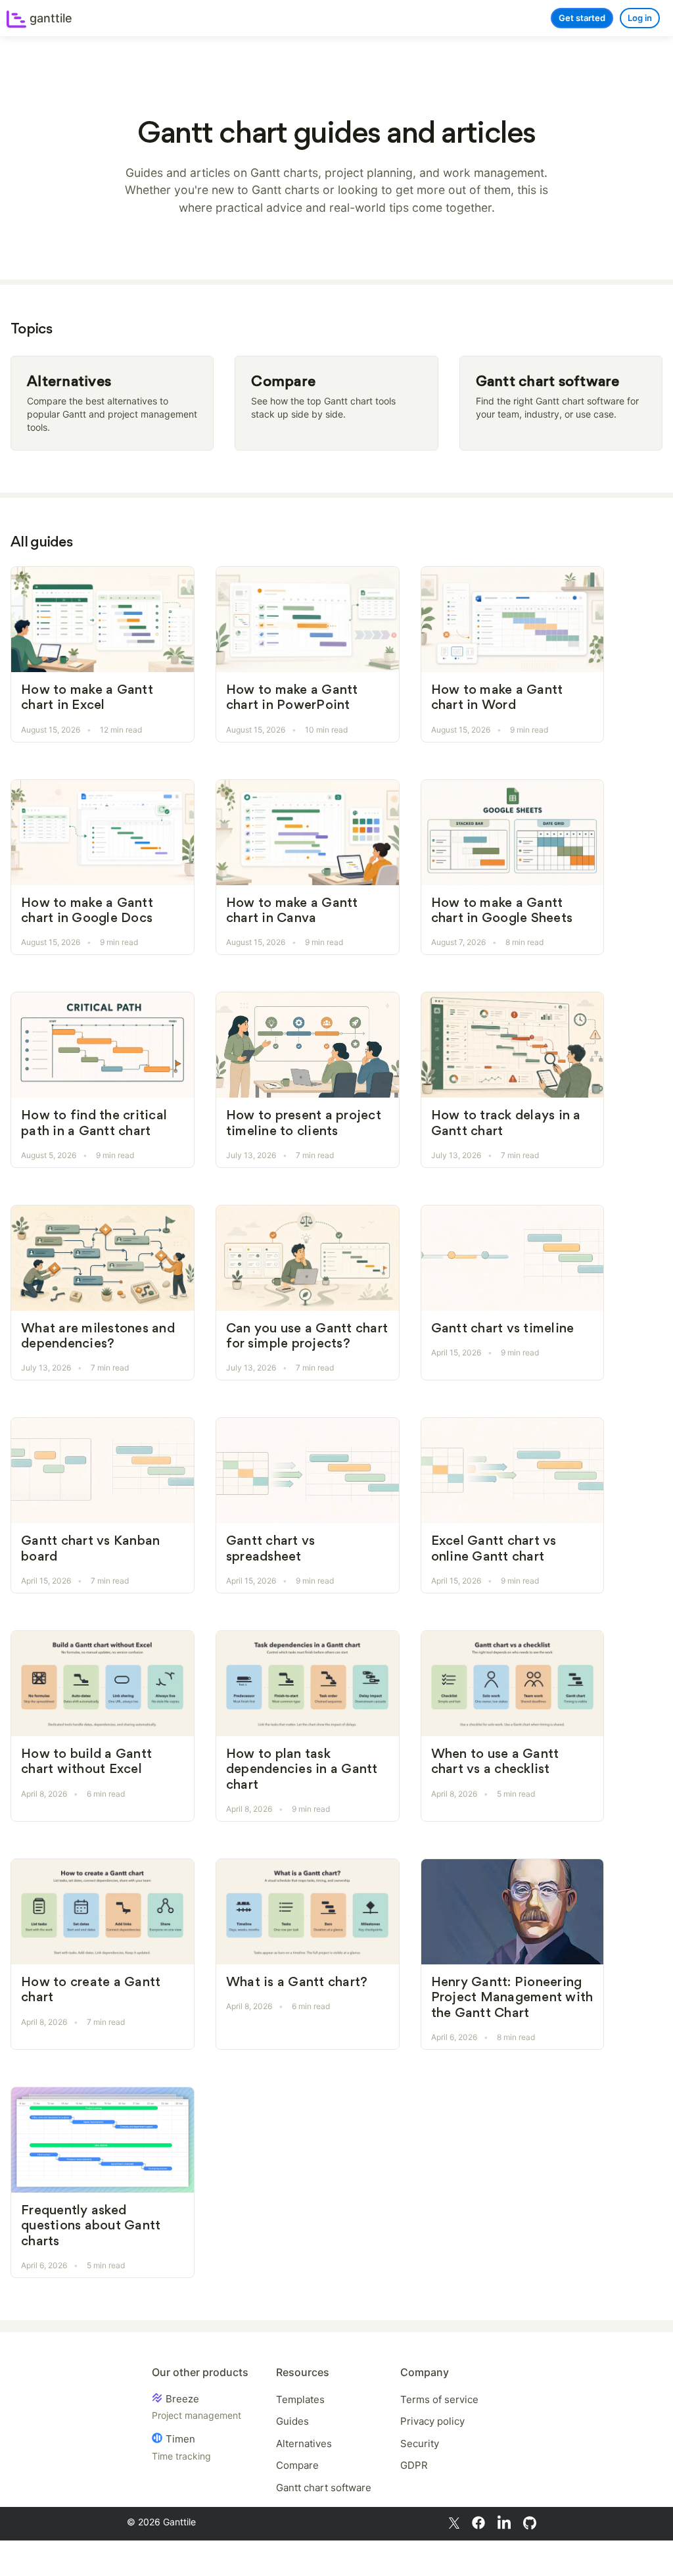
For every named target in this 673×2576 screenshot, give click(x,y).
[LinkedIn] (504, 2522)
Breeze (197, 2407)
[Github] (530, 2522)
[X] (454, 2522)
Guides (292, 2421)
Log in (640, 18)
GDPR (414, 2465)
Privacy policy (432, 2421)
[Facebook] (478, 2522)
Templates (300, 2399)
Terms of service (439, 2399)
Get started (582, 18)
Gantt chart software (324, 2488)
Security (420, 2443)
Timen (181, 2447)
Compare (297, 2465)
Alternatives (304, 2443)
